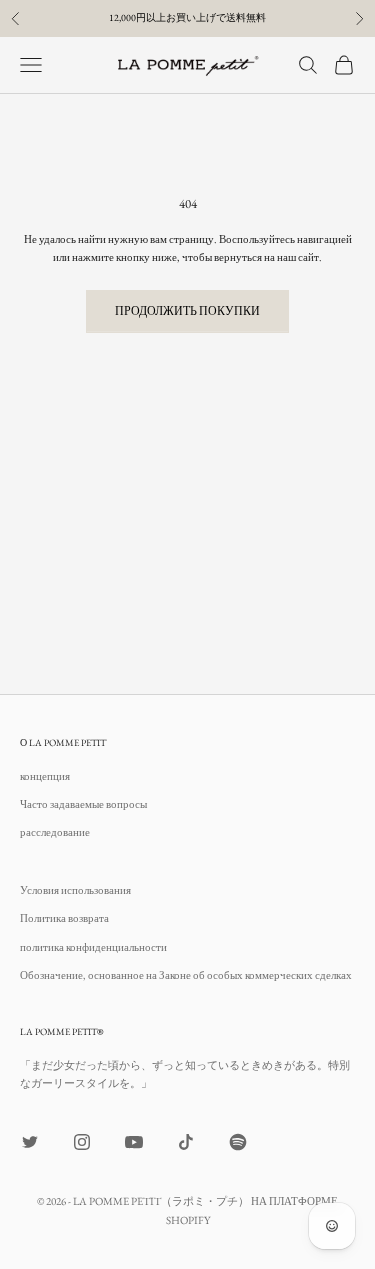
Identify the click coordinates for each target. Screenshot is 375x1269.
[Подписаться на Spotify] (238, 1142)
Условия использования (75, 890)
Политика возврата (64, 918)
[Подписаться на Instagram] (82, 1142)
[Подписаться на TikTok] (186, 1142)
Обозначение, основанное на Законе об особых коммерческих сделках (186, 975)
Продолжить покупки (187, 311)
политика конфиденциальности (93, 947)
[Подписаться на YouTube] (134, 1142)
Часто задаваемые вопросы (83, 804)
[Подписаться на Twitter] (30, 1142)
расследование (55, 832)
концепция (45, 776)
